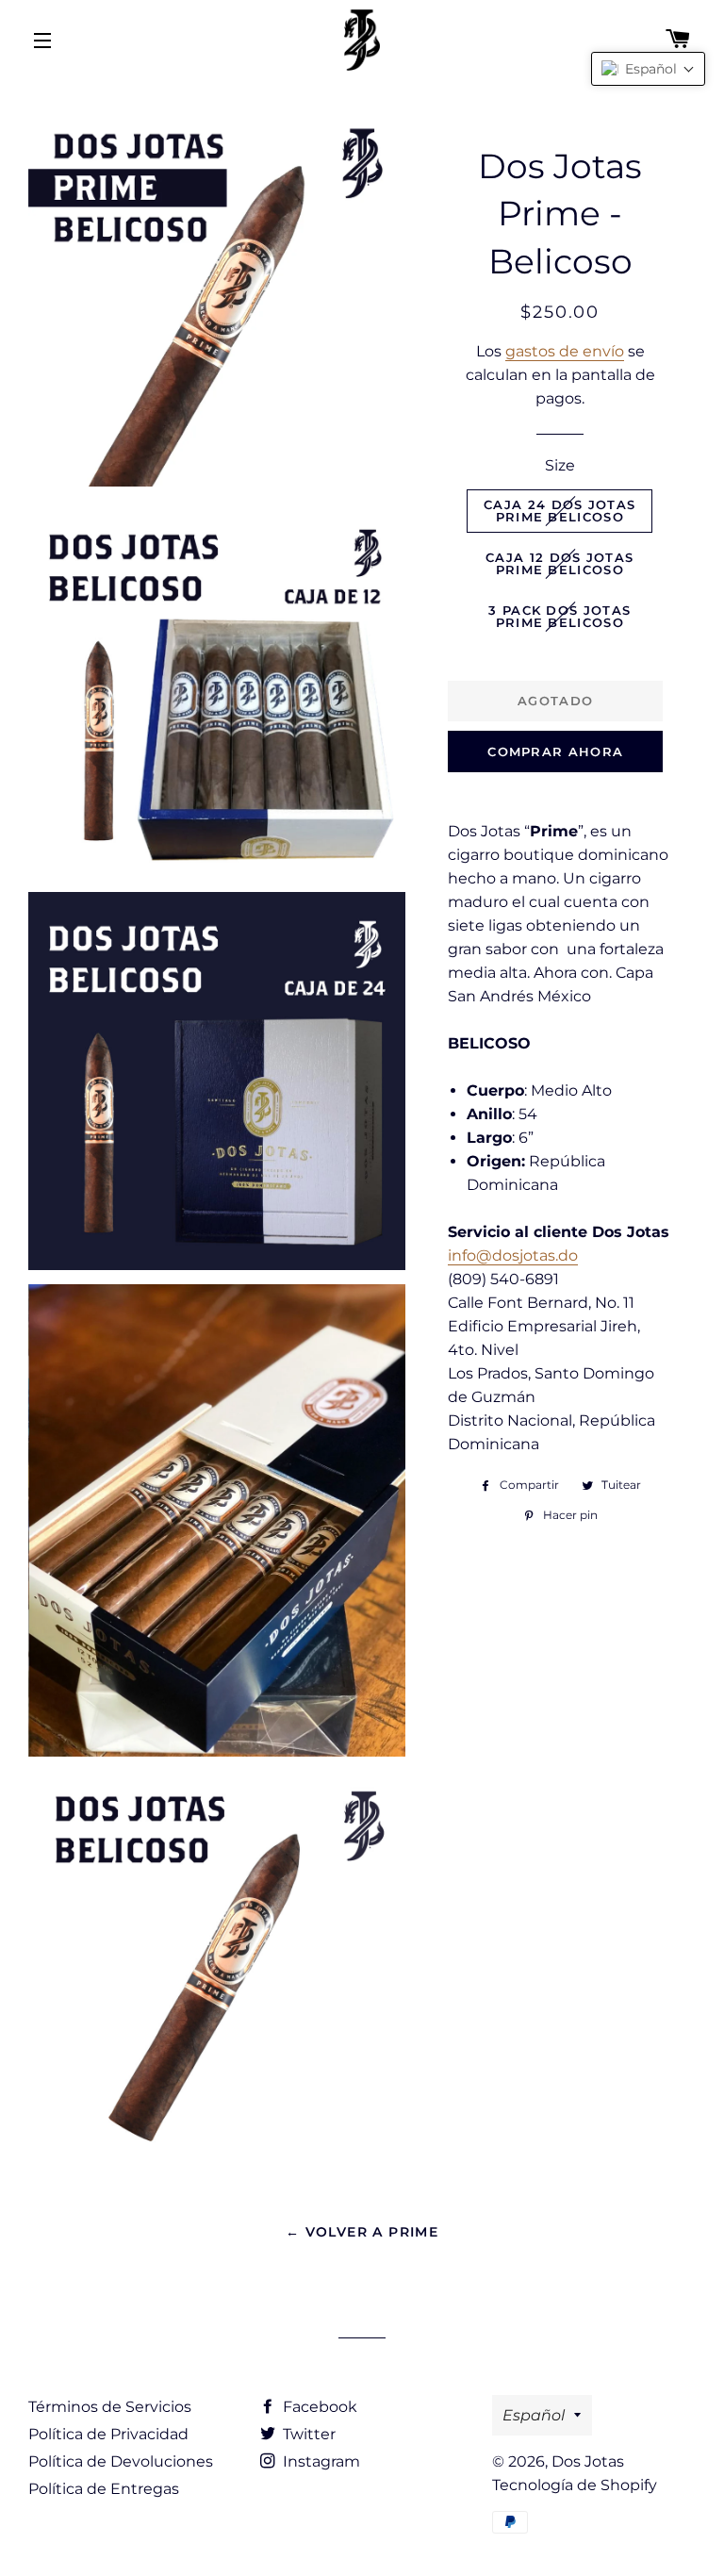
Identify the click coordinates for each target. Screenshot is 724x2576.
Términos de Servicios (110, 2407)
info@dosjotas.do (513, 1255)
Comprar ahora (555, 751)
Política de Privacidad (108, 2434)
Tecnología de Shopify (575, 2485)
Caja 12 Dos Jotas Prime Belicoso (559, 563)
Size (560, 465)
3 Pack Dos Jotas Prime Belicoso (559, 616)
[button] (648, 69)
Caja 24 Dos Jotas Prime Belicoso (559, 511)
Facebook (318, 2407)
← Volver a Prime (362, 2232)
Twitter (307, 2434)
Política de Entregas (104, 2489)
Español (534, 2415)
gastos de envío (565, 351)
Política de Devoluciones (121, 2461)
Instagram (320, 2461)
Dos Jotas (588, 2461)
